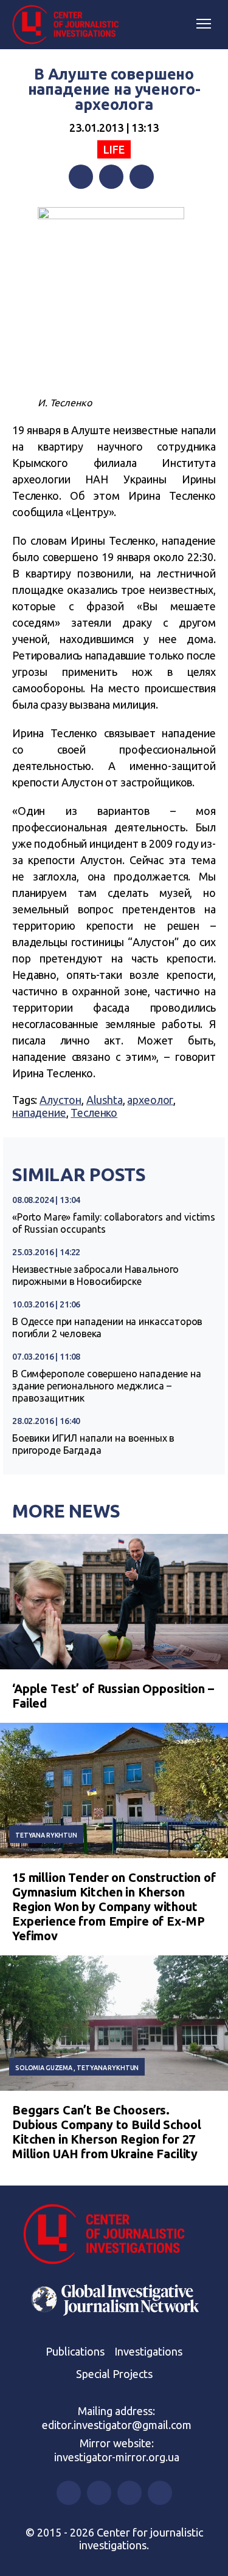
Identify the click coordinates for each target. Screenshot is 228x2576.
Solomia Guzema (44, 2068)
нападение (39, 1113)
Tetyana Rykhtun (46, 1835)
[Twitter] (111, 177)
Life (114, 149)
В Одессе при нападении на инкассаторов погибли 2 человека (107, 1327)
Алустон (60, 1100)
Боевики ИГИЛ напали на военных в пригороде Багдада (93, 1444)
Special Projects (114, 2374)
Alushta (105, 1100)
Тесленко (94, 1113)
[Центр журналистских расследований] (70, 25)
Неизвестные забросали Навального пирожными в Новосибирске (95, 1275)
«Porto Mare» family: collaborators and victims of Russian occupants (114, 1223)
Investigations (148, 2351)
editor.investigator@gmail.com (117, 2425)
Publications (75, 2351)
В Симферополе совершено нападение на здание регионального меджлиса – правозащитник (107, 1386)
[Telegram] (142, 177)
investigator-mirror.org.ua (117, 2457)
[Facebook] (81, 177)
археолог (150, 1100)
